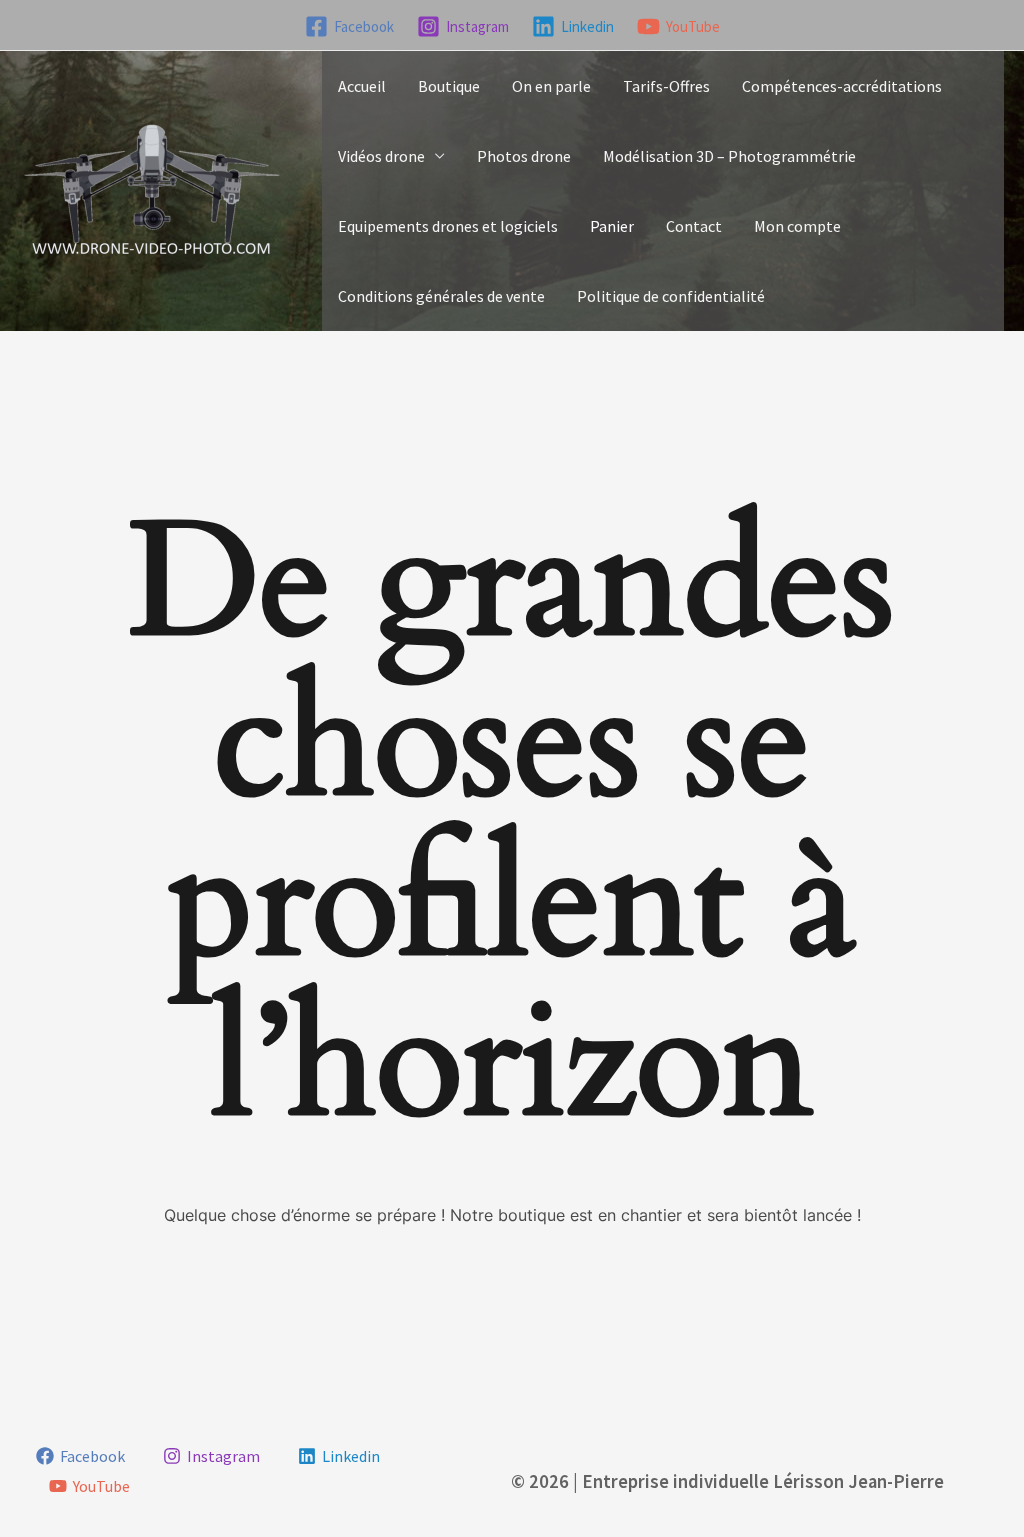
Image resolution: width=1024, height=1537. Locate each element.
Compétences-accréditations (842, 86)
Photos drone (524, 156)
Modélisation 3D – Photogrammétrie (729, 156)
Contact (694, 226)
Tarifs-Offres (666, 86)
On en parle (551, 86)
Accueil (362, 86)
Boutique (449, 86)
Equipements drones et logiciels (448, 226)
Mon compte (797, 226)
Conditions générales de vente (441, 296)
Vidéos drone (381, 156)
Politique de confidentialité (671, 296)
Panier (612, 226)
